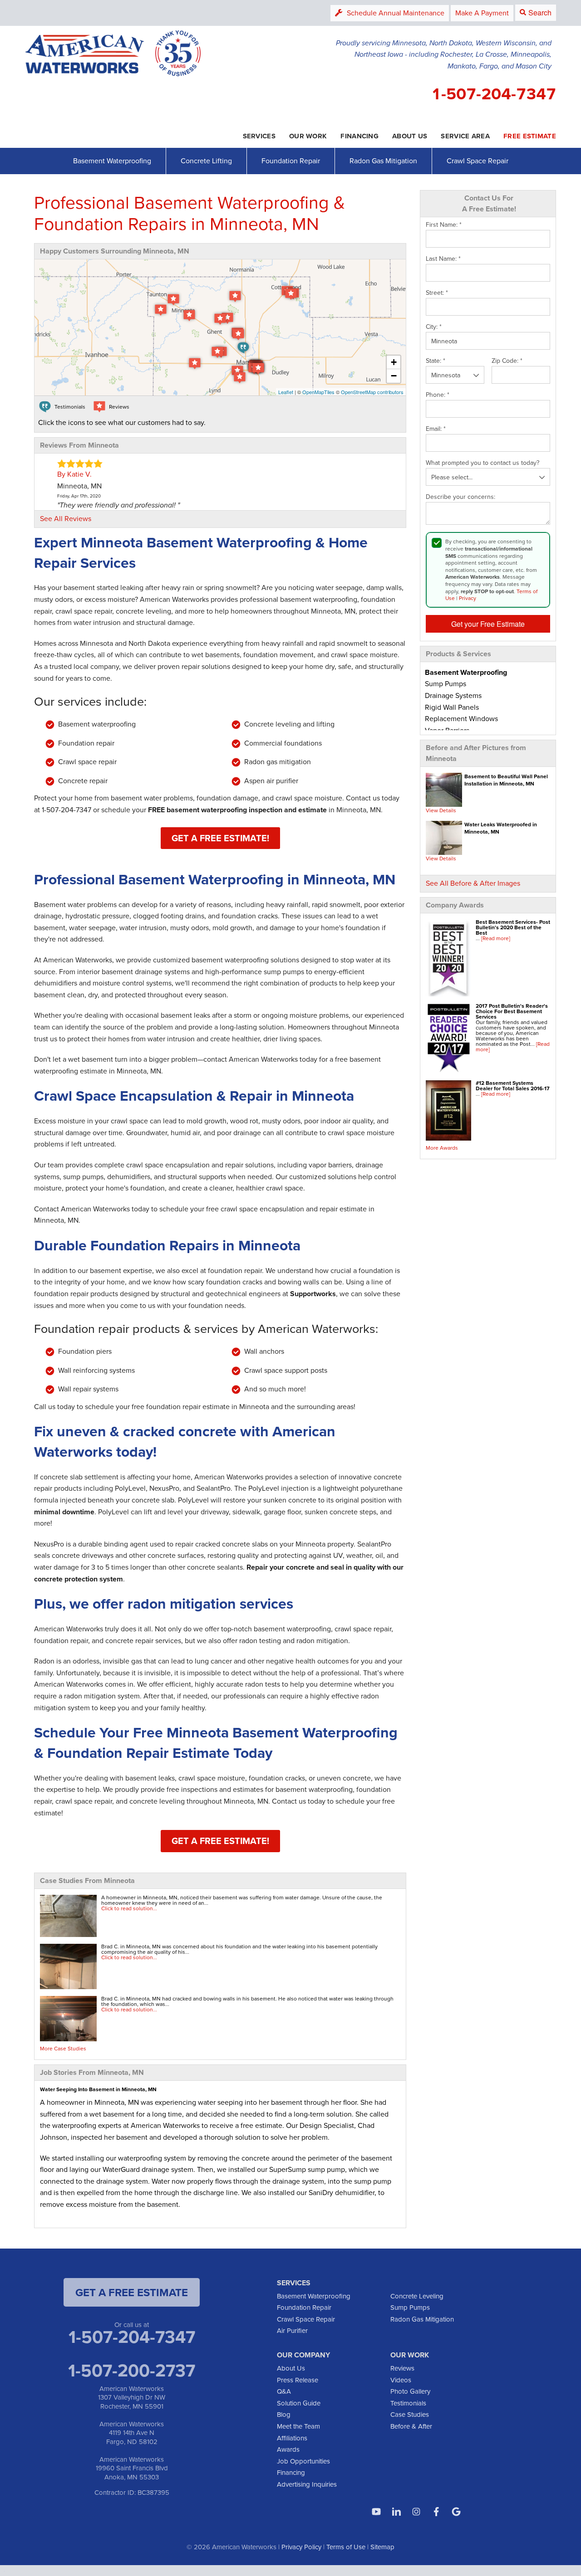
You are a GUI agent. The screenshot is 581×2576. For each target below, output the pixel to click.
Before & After (411, 2426)
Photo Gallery (410, 2391)
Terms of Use (346, 2547)
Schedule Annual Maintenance (396, 13)
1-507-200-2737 (132, 2370)
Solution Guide (299, 2403)
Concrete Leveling (417, 2296)
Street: (437, 293)
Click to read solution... (129, 1908)
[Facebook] (436, 2512)
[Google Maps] (456, 2512)
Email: (436, 429)
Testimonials (408, 2403)
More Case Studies (63, 2048)
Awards (288, 2449)
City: (434, 327)
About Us (291, 2368)
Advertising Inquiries (307, 2484)
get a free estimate (132, 2292)
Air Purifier (292, 2330)
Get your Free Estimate (488, 624)
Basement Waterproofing (112, 161)
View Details (441, 810)
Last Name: (443, 259)
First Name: (444, 225)
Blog (284, 2414)
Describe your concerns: (460, 497)
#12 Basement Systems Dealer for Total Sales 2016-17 (513, 1086)
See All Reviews (66, 518)
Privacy (468, 598)
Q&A (284, 2391)
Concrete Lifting (206, 161)
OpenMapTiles (318, 392)
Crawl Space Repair (478, 161)
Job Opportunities (303, 2461)
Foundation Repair (291, 161)
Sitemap (382, 2547)
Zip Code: (507, 361)
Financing (291, 2472)
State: (436, 361)
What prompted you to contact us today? (483, 463)
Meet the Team (298, 2426)
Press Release (298, 2380)
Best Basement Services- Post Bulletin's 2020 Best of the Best (513, 927)
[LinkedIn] (396, 2512)
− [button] (394, 376)
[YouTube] (376, 2512)
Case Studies (410, 2414)
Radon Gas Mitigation (383, 161)
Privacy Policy (301, 2547)
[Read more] (496, 938)
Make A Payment (482, 13)
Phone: (438, 395)
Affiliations (292, 2438)
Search (540, 12)
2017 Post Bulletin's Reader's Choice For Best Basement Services (512, 1011)
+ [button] (394, 362)
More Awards (442, 1148)
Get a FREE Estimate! (220, 838)
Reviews (402, 2368)
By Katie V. (74, 474)
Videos (401, 2380)
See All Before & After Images (473, 883)
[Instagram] (416, 2512)
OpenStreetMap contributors (372, 392)
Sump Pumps (410, 2307)
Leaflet (286, 392)
